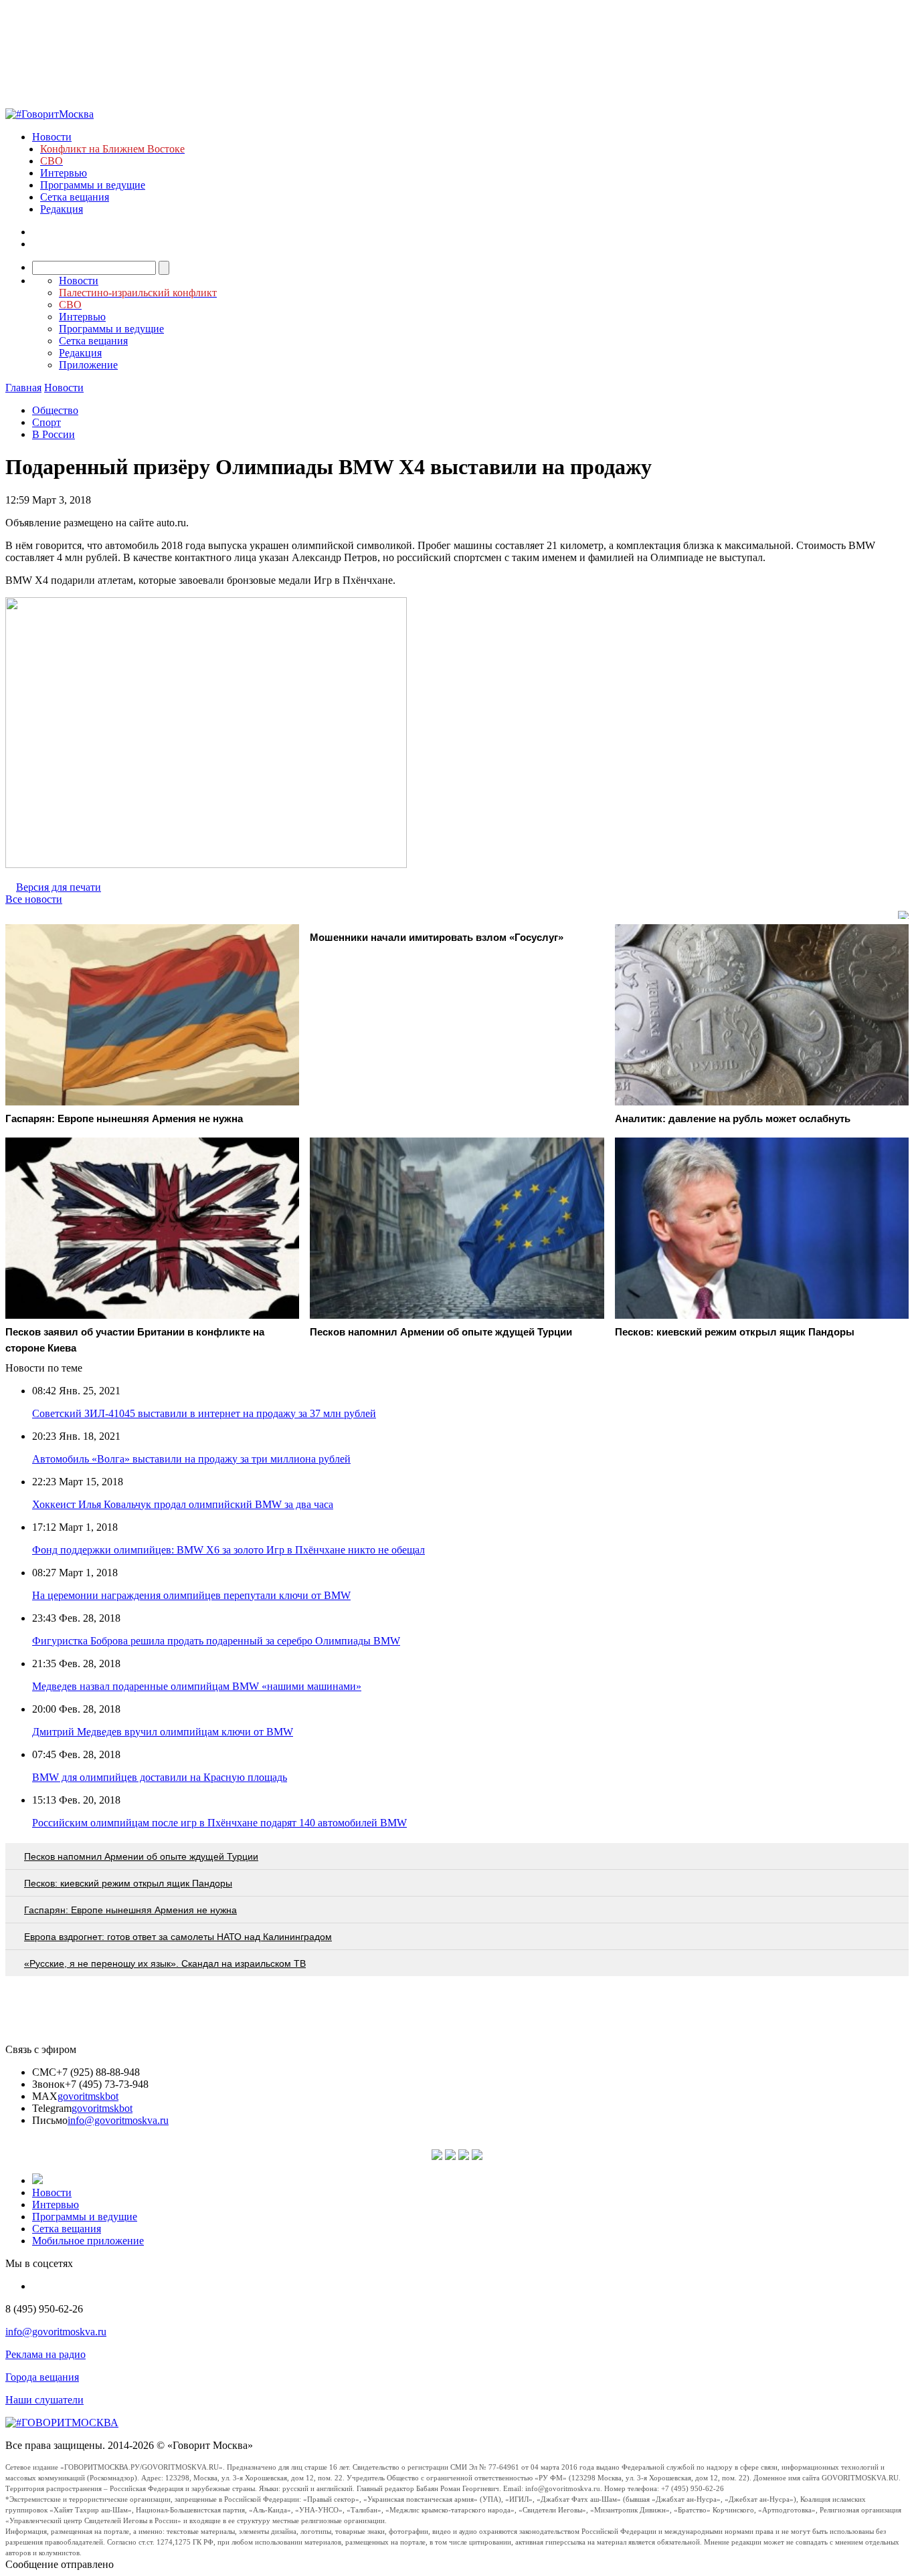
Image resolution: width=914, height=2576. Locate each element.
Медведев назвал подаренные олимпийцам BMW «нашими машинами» (197, 1686)
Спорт (47, 422)
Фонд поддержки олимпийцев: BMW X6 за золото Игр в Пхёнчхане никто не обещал (229, 1550)
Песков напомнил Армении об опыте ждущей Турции (141, 1856)
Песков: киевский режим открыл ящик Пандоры (128, 1883)
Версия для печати (59, 887)
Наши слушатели (44, 2400)
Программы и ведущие (93, 185)
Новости (52, 137)
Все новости (34, 899)
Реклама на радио (45, 2354)
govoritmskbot (88, 2096)
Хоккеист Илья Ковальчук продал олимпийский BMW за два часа (183, 1504)
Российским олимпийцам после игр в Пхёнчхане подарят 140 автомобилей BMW (219, 1823)
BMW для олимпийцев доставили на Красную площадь (160, 1777)
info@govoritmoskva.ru (118, 2120)
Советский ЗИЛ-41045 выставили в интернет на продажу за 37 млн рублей (204, 1413)
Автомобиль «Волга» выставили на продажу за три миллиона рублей (191, 1459)
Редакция (62, 209)
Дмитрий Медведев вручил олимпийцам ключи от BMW (163, 1732)
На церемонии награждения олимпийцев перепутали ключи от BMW (191, 1595)
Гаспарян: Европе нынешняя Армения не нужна (130, 1910)
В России (54, 434)
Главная (23, 388)
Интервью (64, 173)
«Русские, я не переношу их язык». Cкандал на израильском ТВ (165, 1963)
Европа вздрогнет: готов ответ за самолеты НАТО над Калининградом (178, 1937)
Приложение (88, 365)
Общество (55, 410)
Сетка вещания (75, 197)
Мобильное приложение (88, 2241)
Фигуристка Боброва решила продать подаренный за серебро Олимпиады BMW (216, 1641)
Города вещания (42, 2377)
